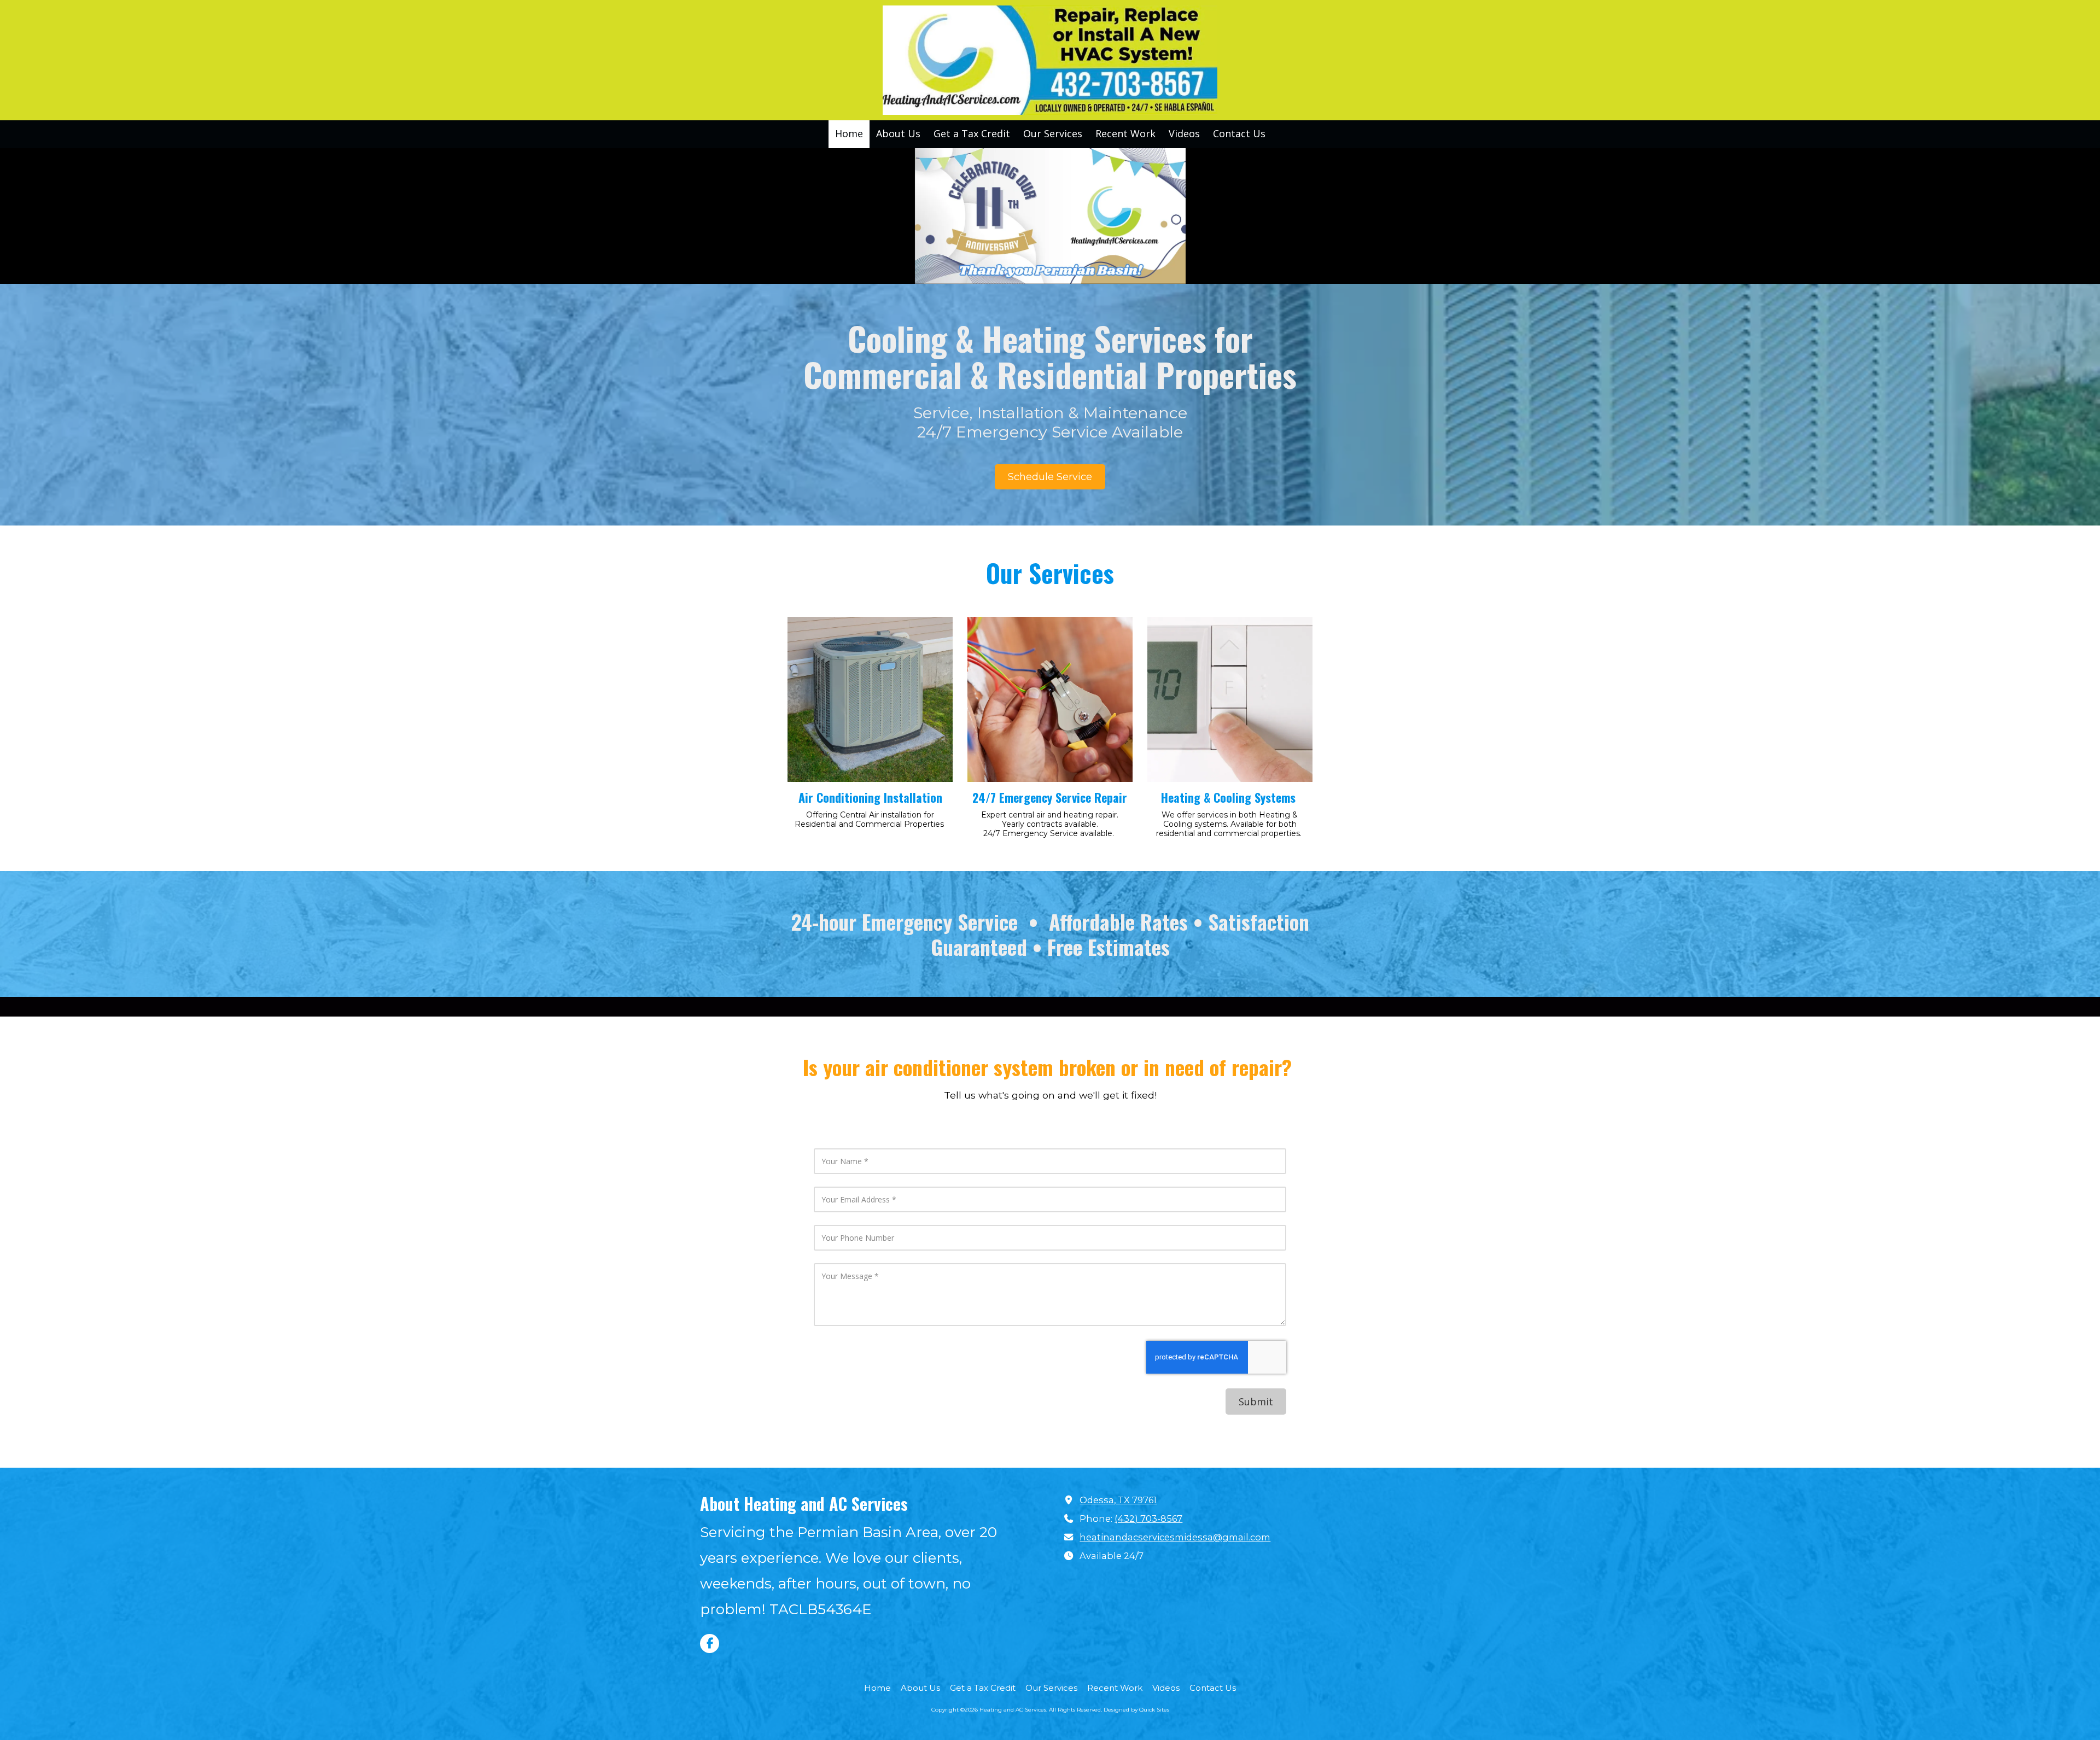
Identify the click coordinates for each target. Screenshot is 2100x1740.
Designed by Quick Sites (1136, 1710)
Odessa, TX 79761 (1118, 1500)
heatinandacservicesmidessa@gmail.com (1175, 1537)
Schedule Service (1050, 477)
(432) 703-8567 (1148, 1519)
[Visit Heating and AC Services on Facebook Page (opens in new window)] (710, 1643)
